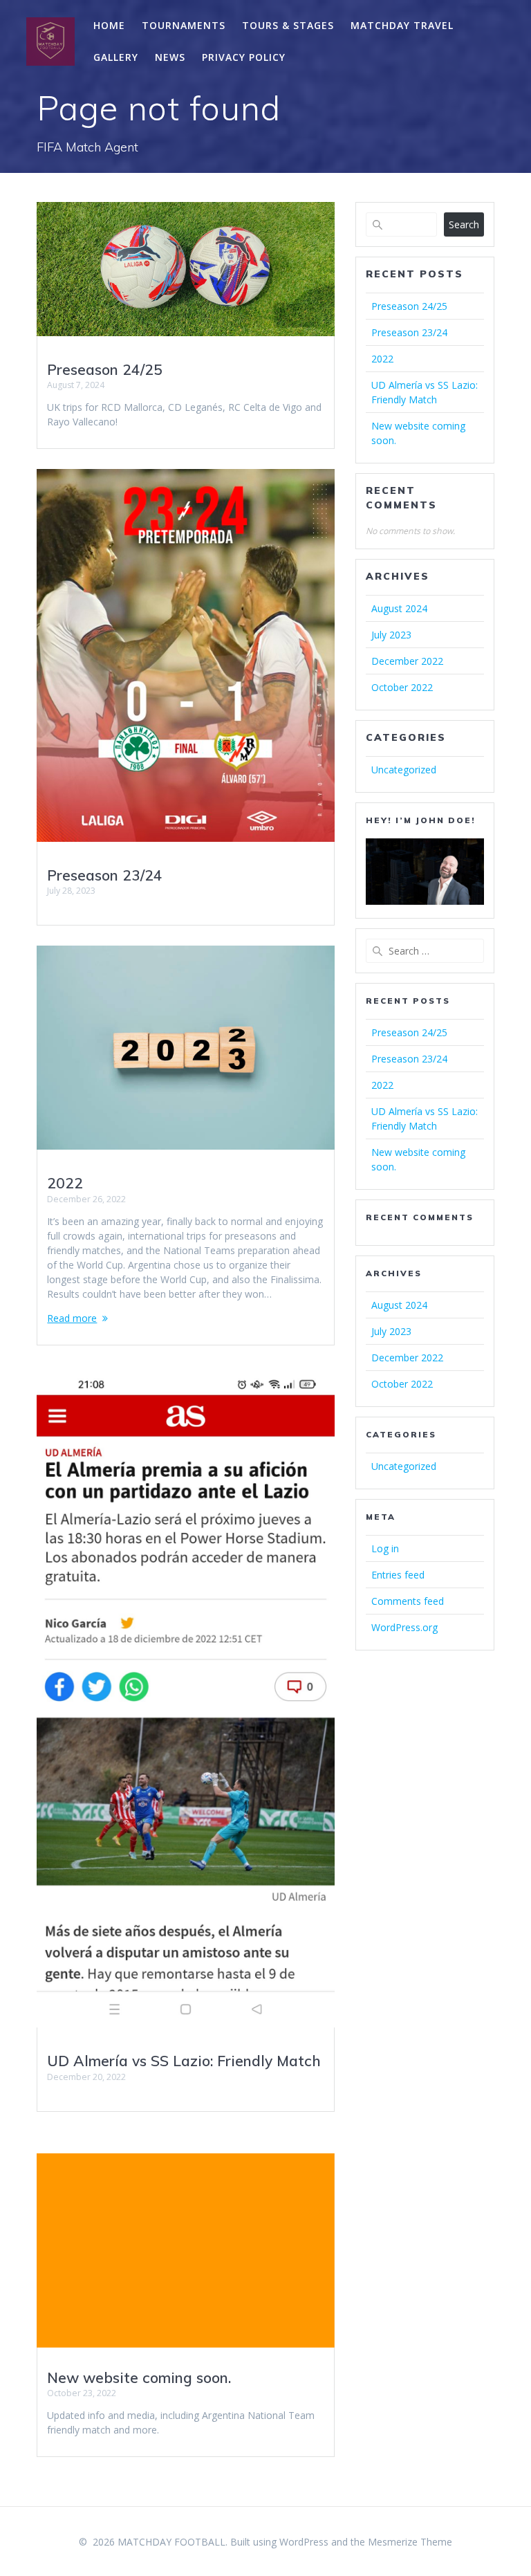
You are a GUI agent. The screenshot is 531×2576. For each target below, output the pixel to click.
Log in (385, 1548)
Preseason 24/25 (105, 369)
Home (109, 25)
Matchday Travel (402, 25)
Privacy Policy (244, 57)
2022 (65, 1183)
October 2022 (402, 687)
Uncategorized (404, 770)
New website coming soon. (139, 2377)
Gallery (116, 57)
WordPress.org (404, 1627)
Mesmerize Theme (410, 2542)
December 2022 (407, 661)
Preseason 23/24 (105, 875)
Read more (72, 1318)
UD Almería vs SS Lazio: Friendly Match (184, 2061)
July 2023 (391, 635)
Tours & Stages (288, 25)
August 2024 (399, 608)
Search (464, 224)
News (170, 57)
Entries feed (398, 1575)
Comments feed (408, 1601)
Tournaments (184, 25)
